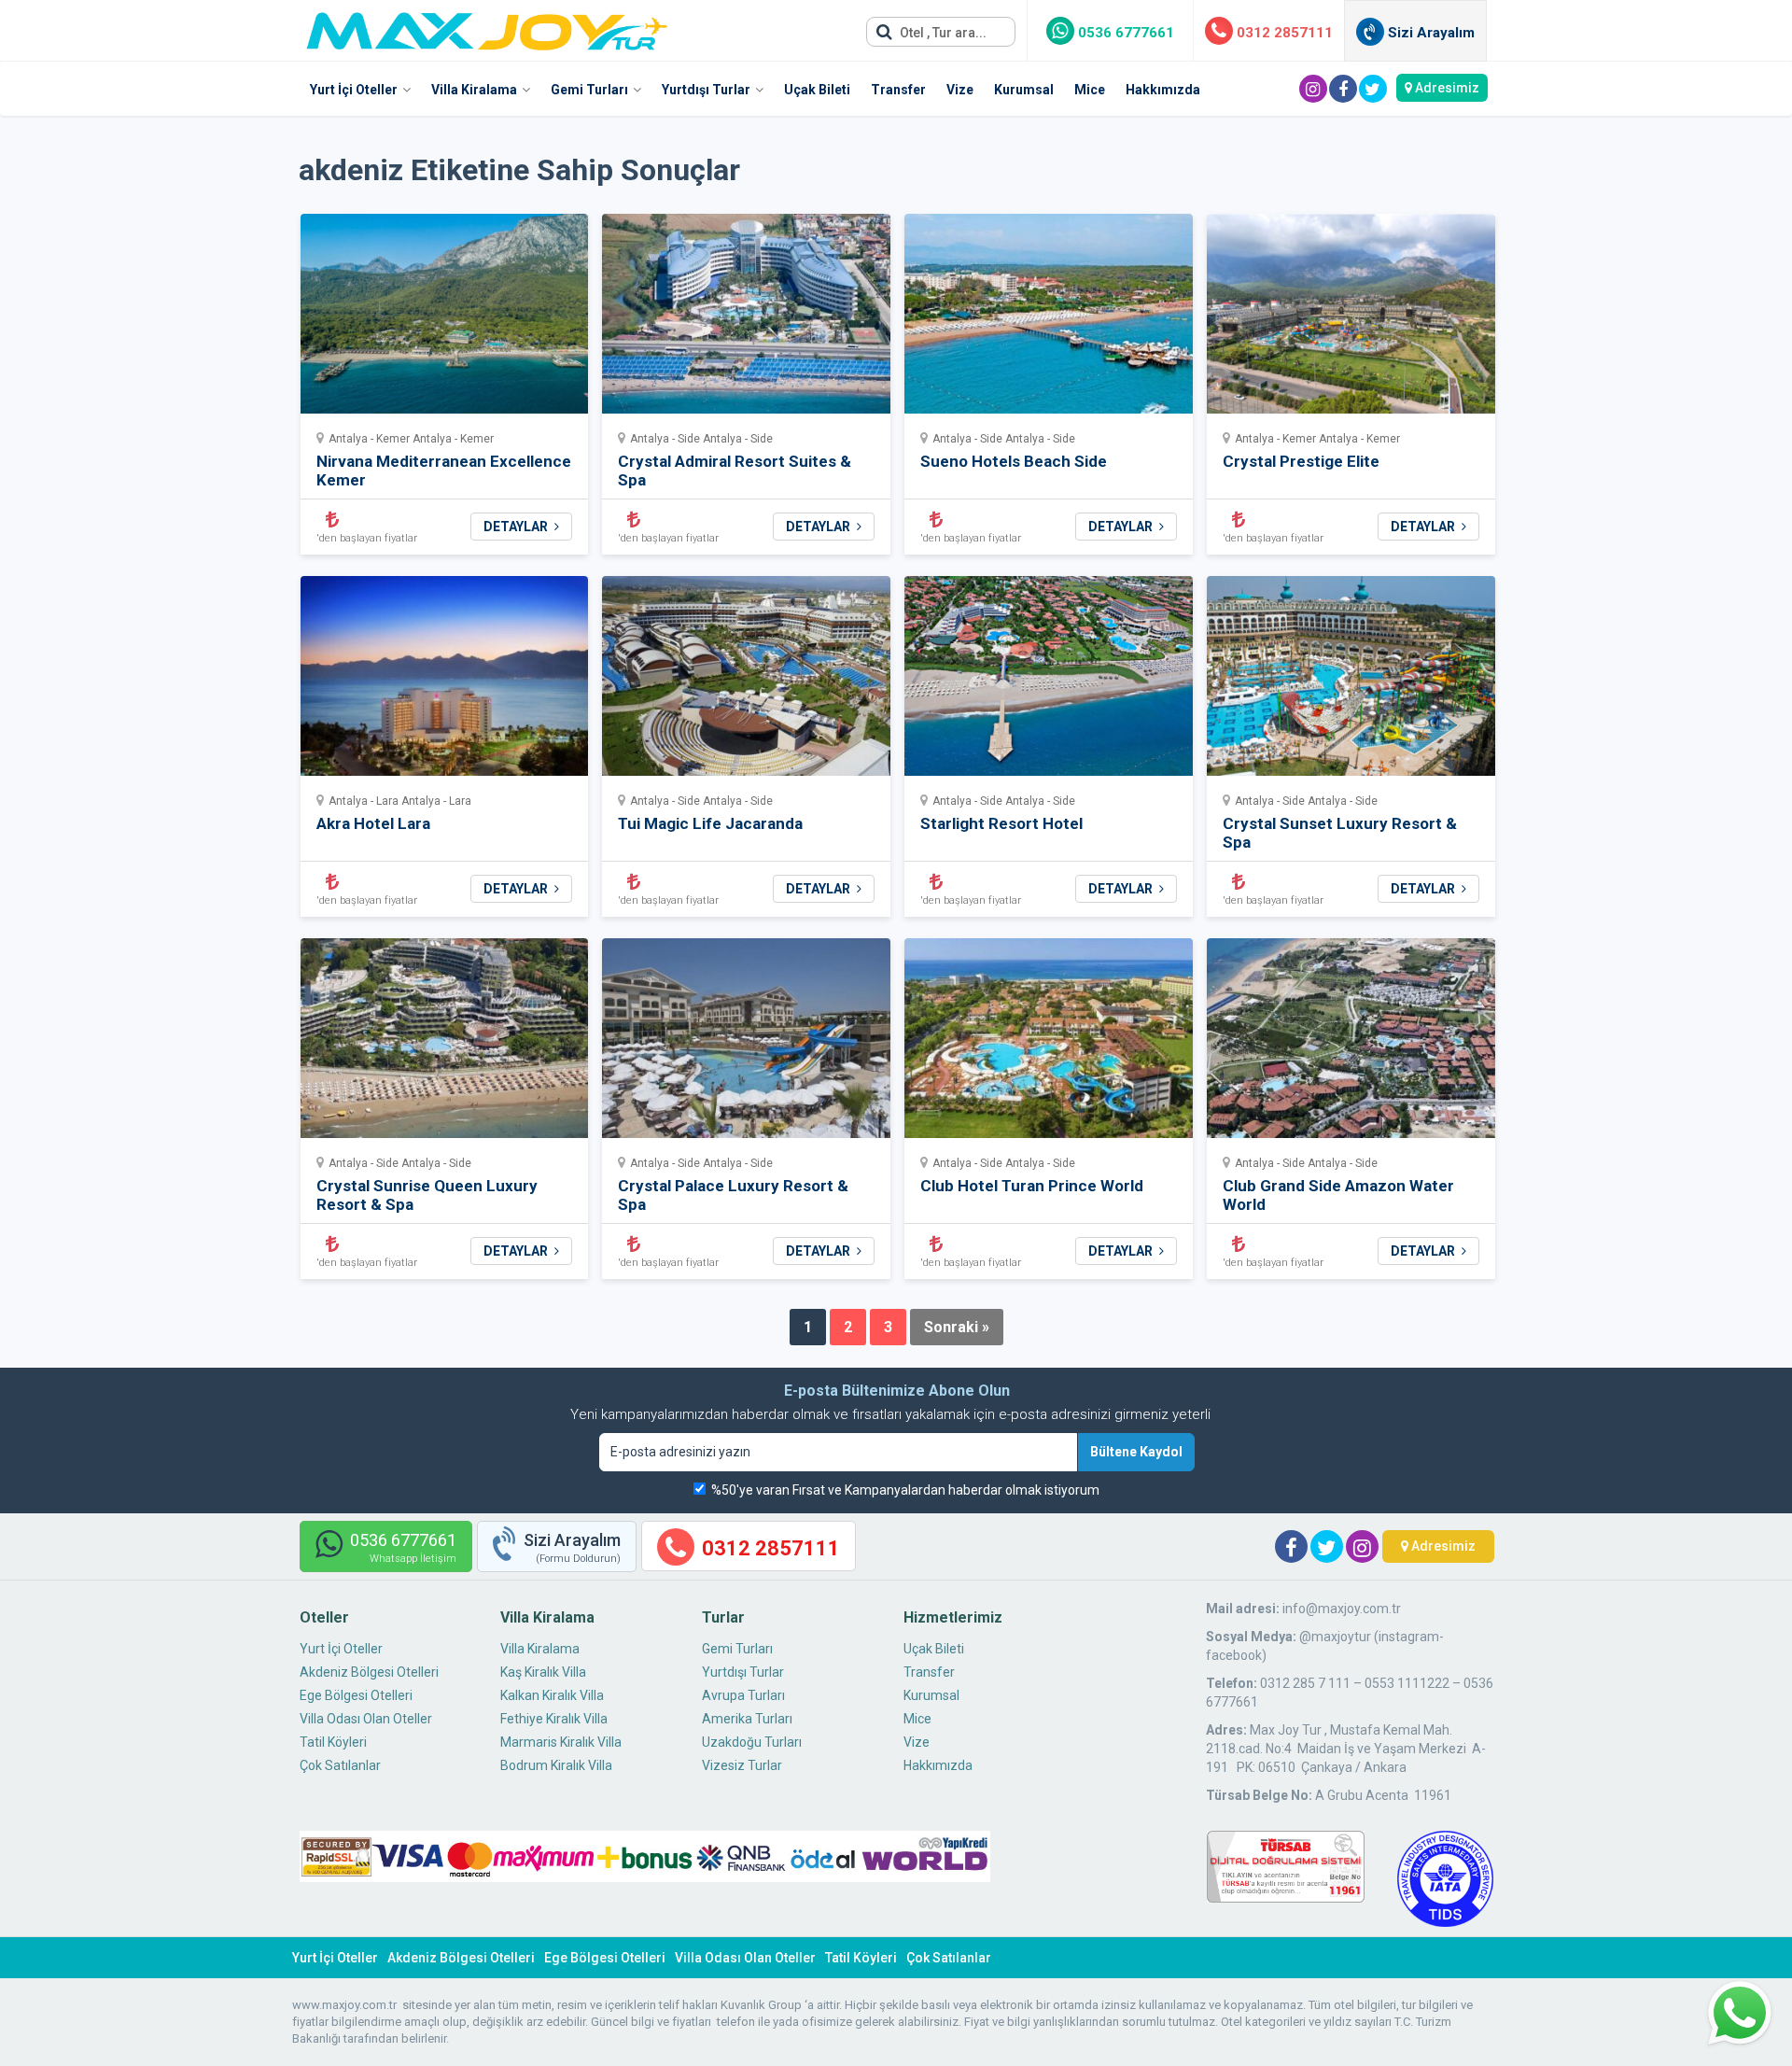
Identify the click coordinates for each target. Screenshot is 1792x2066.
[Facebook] (1343, 89)
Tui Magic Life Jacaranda (710, 823)
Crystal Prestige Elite (1301, 461)
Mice (1090, 90)
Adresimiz (1446, 88)
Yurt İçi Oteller (354, 90)
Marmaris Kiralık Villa (561, 1742)
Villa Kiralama (474, 90)
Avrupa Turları (743, 1695)
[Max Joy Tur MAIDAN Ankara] (487, 26)
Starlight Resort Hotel (1001, 823)
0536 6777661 (1124, 33)
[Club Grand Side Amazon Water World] (1351, 1044)
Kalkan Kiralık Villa (552, 1695)
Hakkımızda (1163, 90)
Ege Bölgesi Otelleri (356, 1695)
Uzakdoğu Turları (752, 1742)
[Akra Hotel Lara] (445, 682)
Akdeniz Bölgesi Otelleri (369, 1672)
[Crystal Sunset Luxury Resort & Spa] (1351, 682)
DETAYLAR (517, 527)
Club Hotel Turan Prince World (1032, 1186)
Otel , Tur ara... (942, 33)
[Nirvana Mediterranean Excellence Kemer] (445, 320)
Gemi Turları (589, 90)
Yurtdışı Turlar (706, 90)
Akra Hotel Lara (373, 823)
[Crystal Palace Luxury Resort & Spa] (746, 1044)
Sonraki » (957, 1327)
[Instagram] (1313, 89)
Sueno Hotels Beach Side (1014, 461)
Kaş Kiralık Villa (543, 1672)
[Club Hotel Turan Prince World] (1049, 1044)
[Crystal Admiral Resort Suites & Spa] (746, 320)
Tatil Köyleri (333, 1742)
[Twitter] (1373, 89)
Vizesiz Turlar (742, 1765)
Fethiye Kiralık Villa (554, 1719)
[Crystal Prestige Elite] (1351, 320)
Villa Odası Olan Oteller (366, 1719)
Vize (960, 90)
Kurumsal (1024, 90)
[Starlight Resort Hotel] (1049, 682)
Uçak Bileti (817, 90)
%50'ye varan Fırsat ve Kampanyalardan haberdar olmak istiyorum (905, 1490)
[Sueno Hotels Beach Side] (1049, 320)
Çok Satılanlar (340, 1765)
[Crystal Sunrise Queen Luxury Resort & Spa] (445, 1044)
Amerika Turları (747, 1719)
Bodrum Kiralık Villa (556, 1765)
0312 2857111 (1283, 33)
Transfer (898, 90)
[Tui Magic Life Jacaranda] (746, 682)
